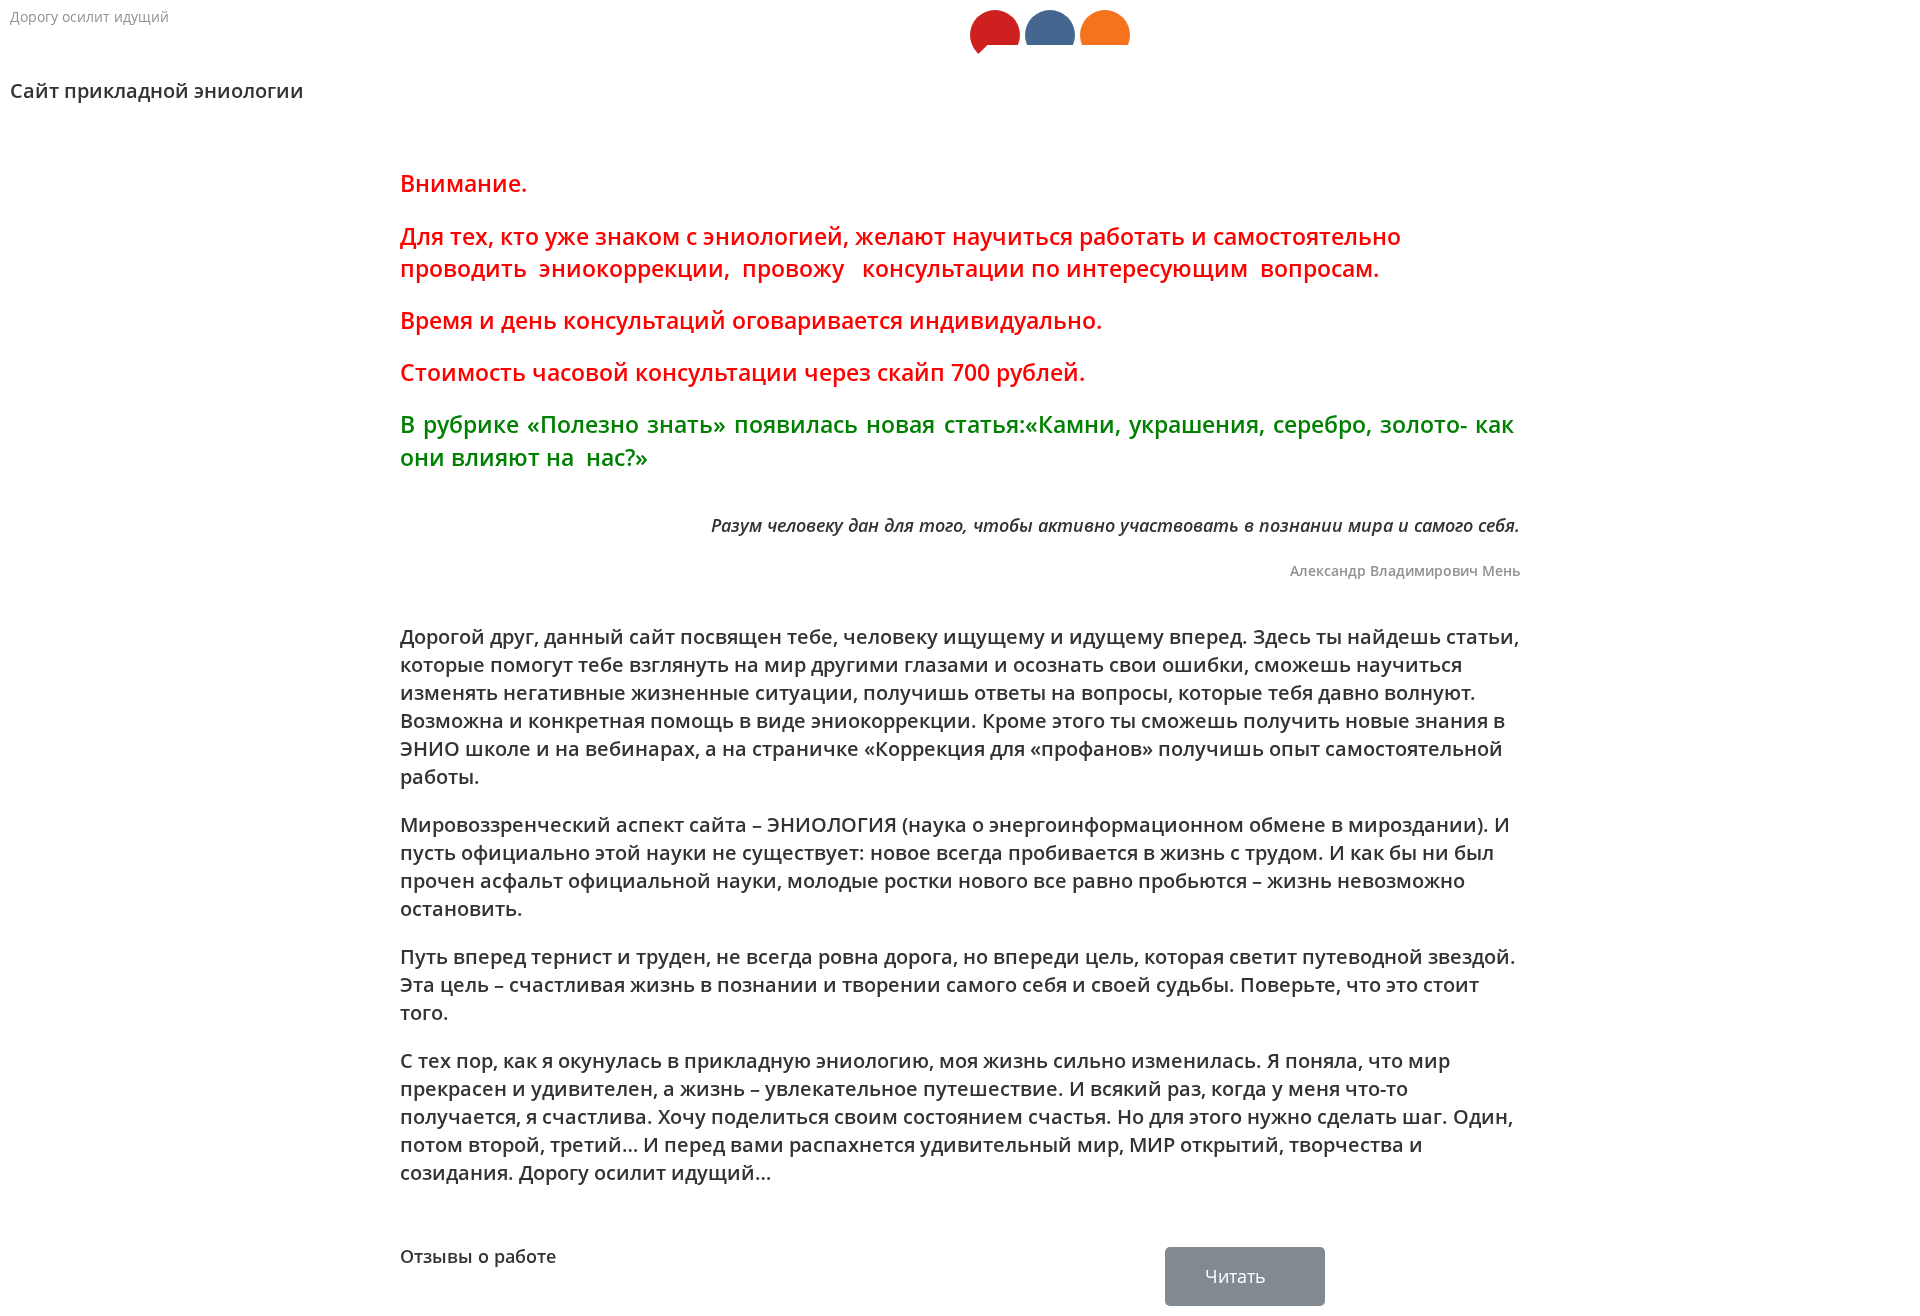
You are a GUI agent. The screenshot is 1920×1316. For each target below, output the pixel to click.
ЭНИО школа (1267, 103)
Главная (1001, 103)
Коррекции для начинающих (1751, 103)
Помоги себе (1562, 103)
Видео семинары (1414, 103)
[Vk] (1050, 35)
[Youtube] (995, 35)
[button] (1245, 1276)
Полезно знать (1126, 103)
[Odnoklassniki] (1105, 35)
